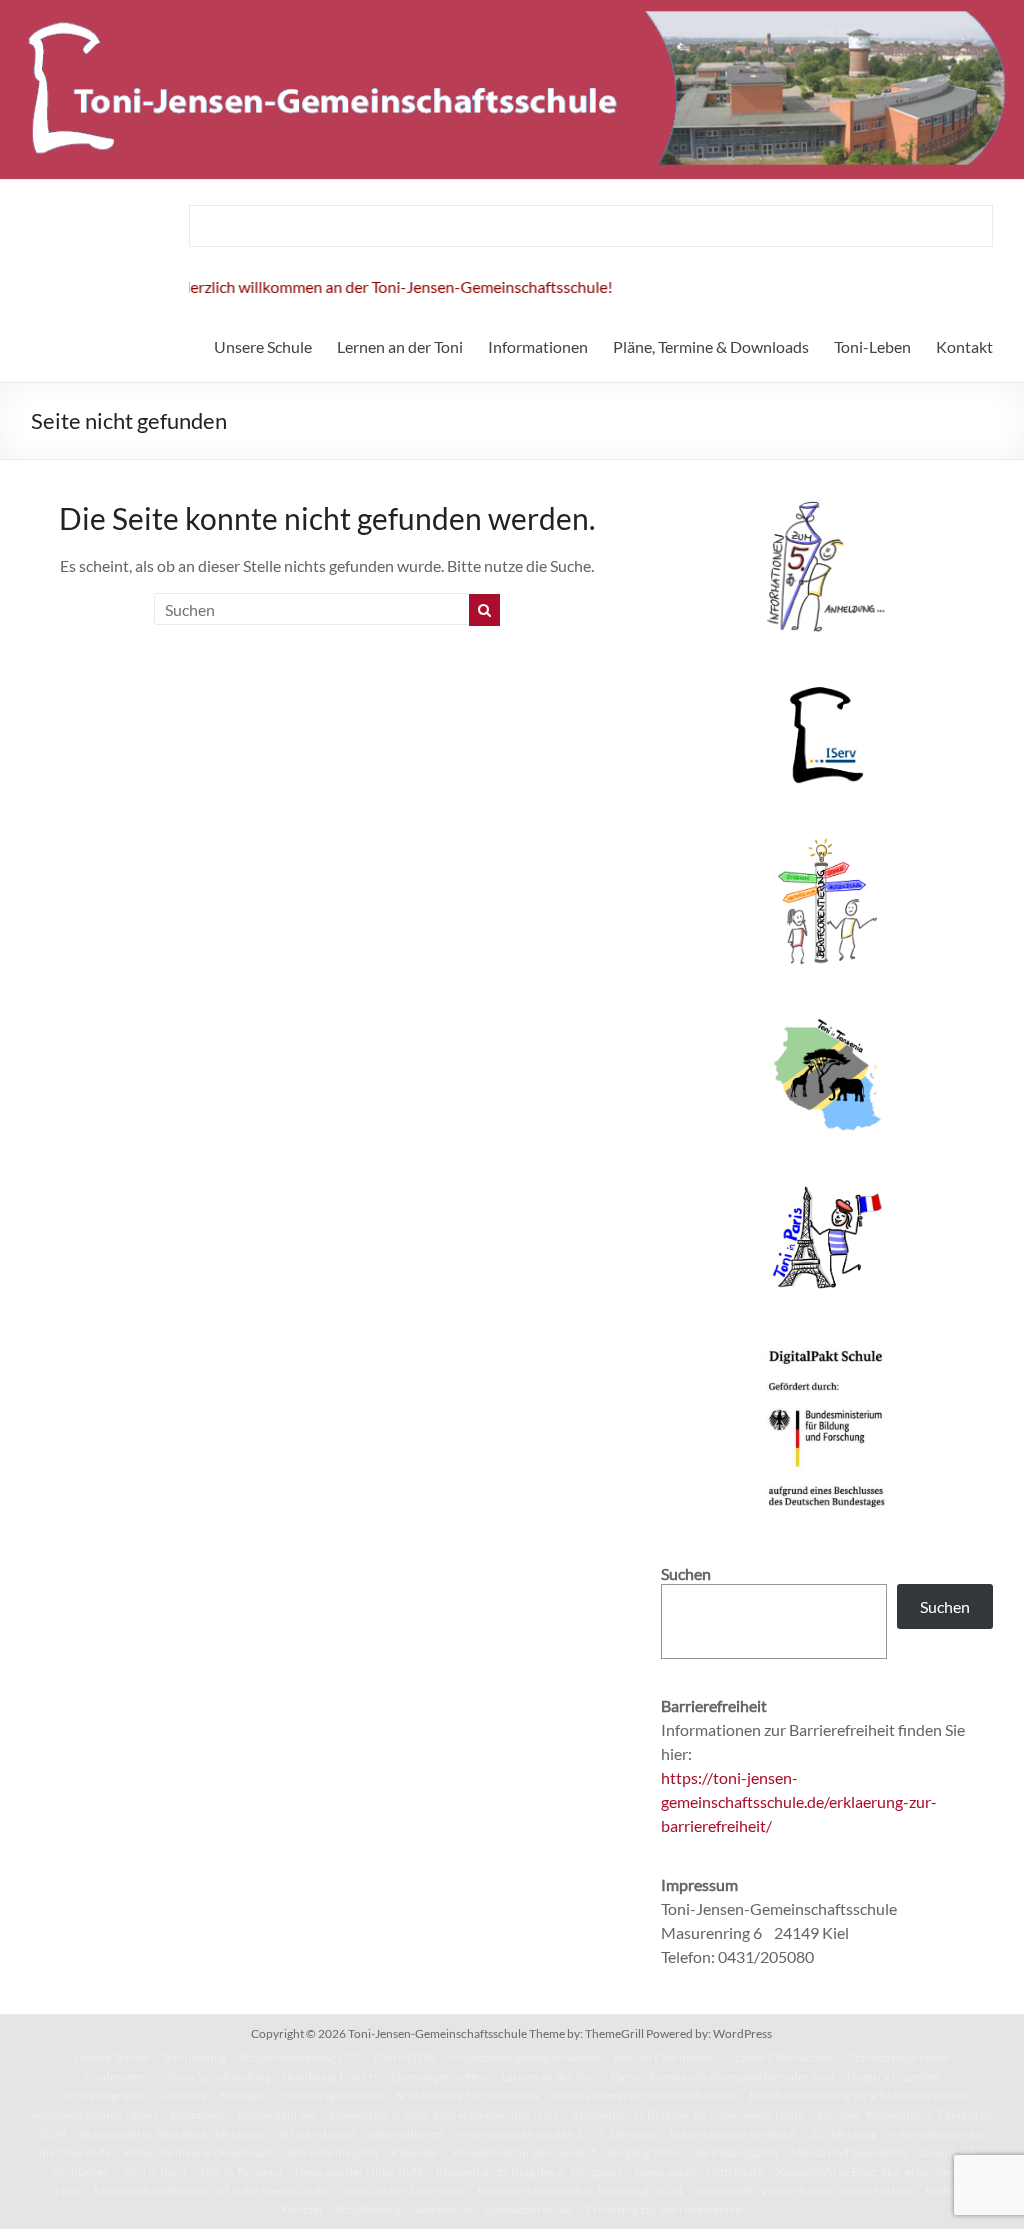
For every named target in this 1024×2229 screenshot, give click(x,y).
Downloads (950, 2152)
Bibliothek (197, 2114)
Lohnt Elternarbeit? (785, 2057)
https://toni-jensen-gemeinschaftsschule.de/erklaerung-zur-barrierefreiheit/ (799, 1801)
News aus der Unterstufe (359, 2171)
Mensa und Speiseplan (849, 2152)
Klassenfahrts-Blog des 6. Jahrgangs (173, 2133)
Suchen (945, 1606)
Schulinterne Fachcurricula (467, 2095)
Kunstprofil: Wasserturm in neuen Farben (804, 2190)
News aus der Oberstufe (401, 2190)
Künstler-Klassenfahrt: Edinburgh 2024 (580, 2190)
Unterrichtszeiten (893, 2076)
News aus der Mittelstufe (699, 2171)
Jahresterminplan (332, 2152)
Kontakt (964, 346)
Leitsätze (184, 2095)
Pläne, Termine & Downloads (711, 346)
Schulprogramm (105, 2095)
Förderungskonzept (330, 2095)
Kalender (415, 2152)
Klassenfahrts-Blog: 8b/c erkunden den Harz (444, 2114)
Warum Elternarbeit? (667, 2057)
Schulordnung (316, 2133)
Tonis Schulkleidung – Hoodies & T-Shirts (272, 2076)
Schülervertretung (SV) (300, 2057)
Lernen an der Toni (400, 346)
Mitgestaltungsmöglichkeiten (524, 2057)
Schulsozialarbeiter (899, 2057)
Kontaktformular (528, 2209)
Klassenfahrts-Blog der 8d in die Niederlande (688, 2114)
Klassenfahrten (276, 2114)
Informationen (538, 346)
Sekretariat (442, 2209)
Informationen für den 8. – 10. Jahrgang (773, 2133)
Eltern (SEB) (404, 2057)
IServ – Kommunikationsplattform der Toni (722, 2076)
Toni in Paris (154, 2171)
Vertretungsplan (735, 2152)
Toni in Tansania (240, 2171)
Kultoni (944, 2190)
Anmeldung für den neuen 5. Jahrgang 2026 (566, 2152)
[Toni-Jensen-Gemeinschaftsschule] (512, 9)
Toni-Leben (872, 346)
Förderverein (119, 2076)
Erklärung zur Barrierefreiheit (664, 2209)
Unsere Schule (263, 346)
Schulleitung (194, 2057)
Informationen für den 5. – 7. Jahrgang (557, 2133)
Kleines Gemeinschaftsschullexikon (644, 2095)
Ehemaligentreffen (439, 2076)
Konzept (242, 2095)
